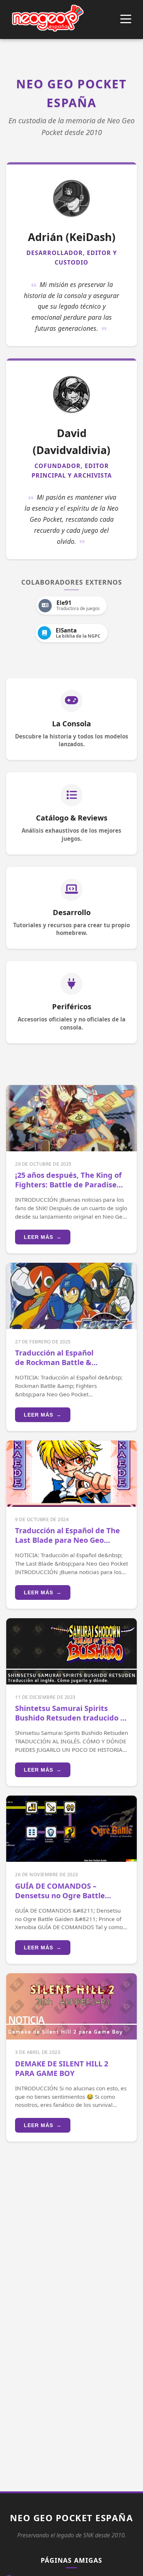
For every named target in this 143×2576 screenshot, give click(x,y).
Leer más (43, 1237)
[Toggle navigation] (126, 20)
